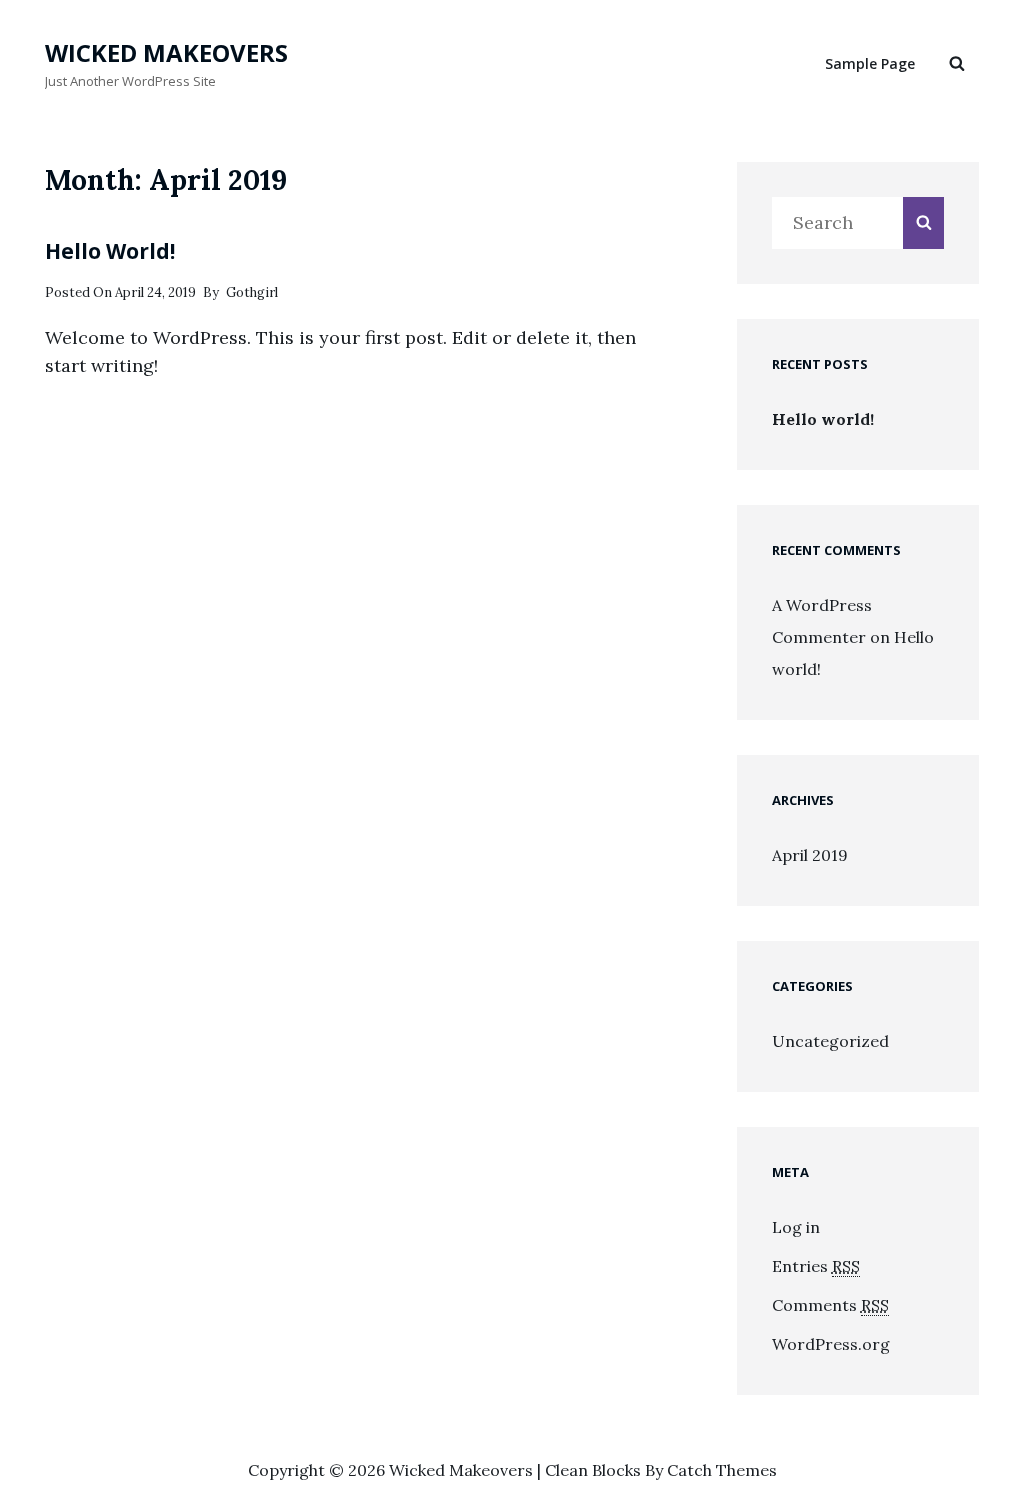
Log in (796, 1227)
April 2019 (810, 855)
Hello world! (110, 251)
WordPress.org (831, 1344)
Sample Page (870, 63)
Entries (816, 1266)
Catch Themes (722, 1470)
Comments (830, 1305)
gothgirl (252, 292)
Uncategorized (830, 1041)
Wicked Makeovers (166, 52)
